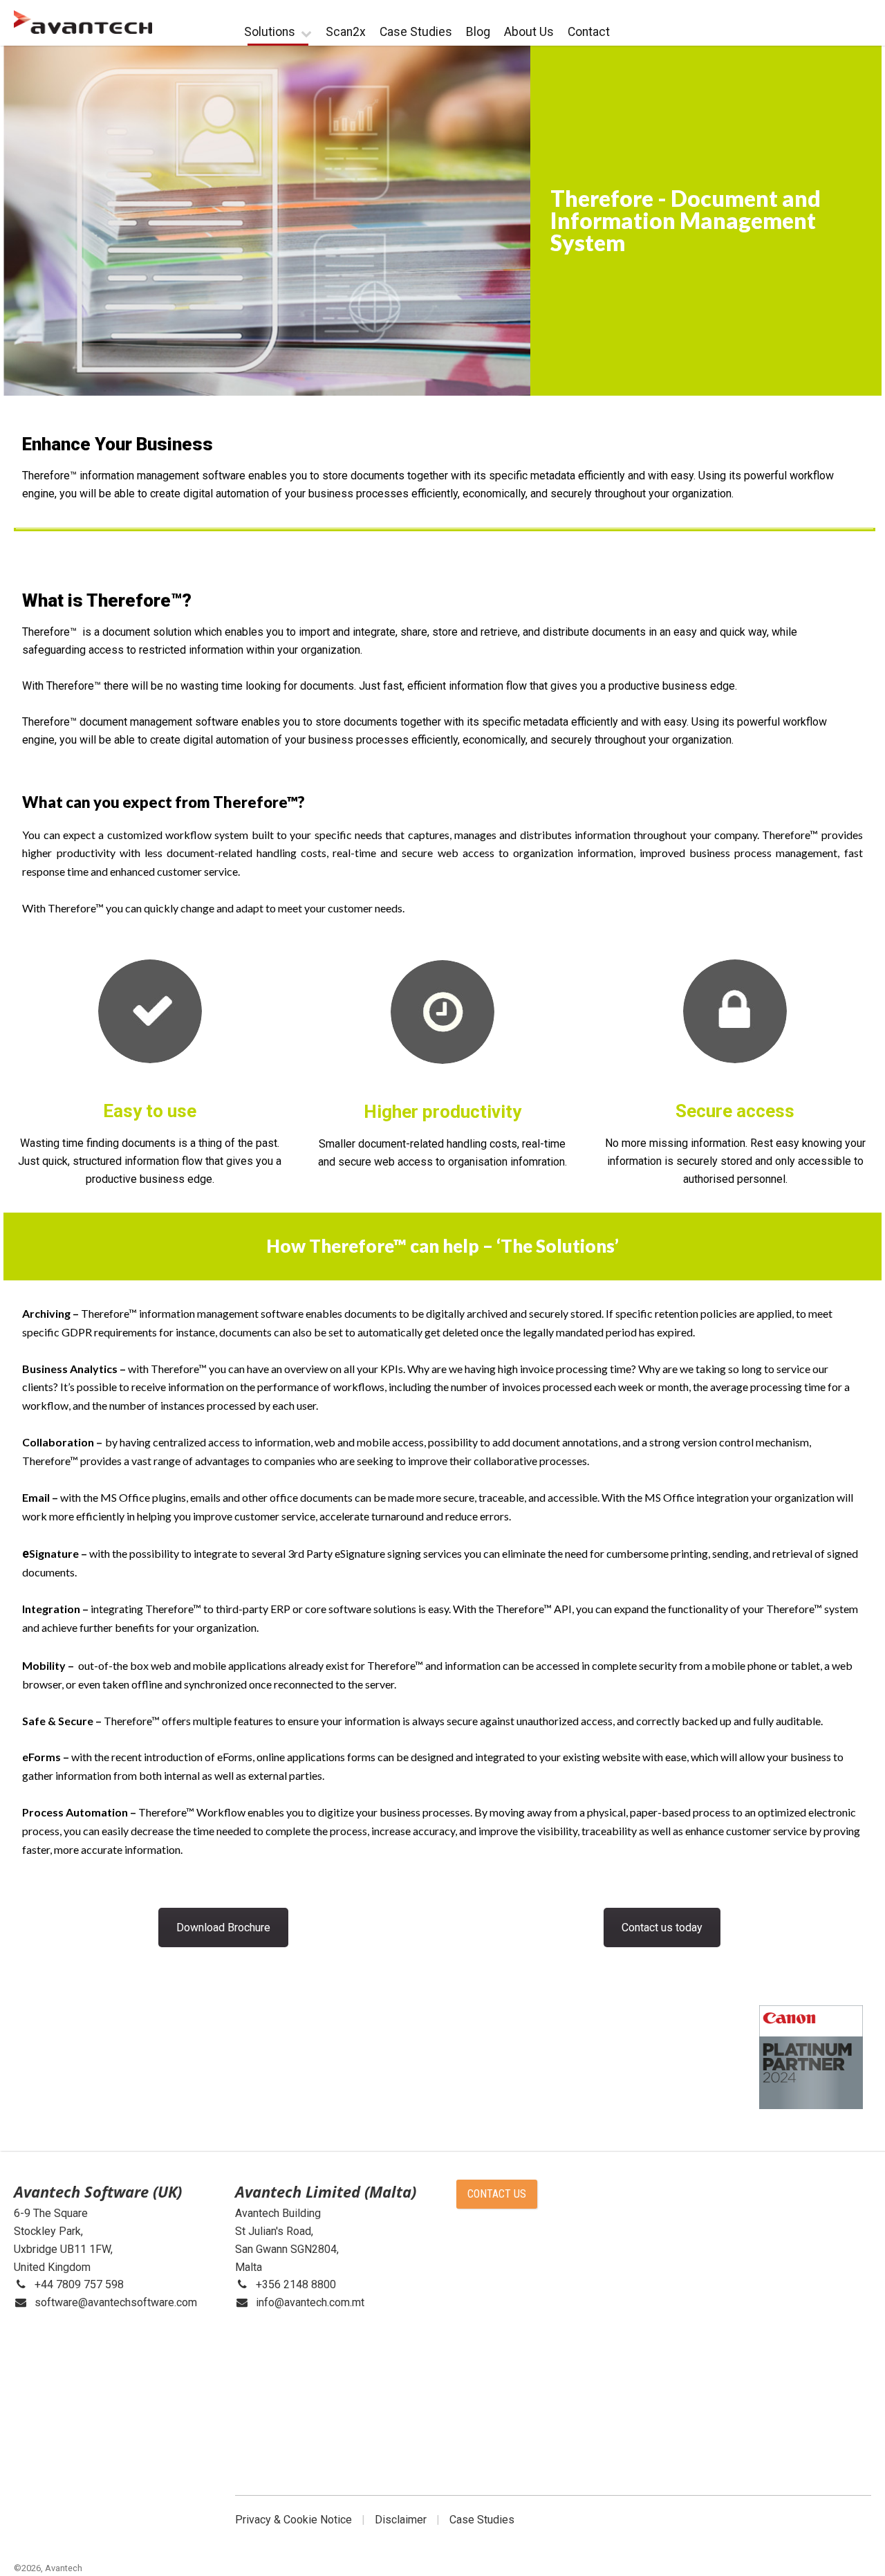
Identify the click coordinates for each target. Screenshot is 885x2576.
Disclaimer (401, 2520)
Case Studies (416, 32)
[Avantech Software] (83, 22)
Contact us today (662, 1928)
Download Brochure (223, 1928)
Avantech (64, 2568)
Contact (589, 32)
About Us (529, 32)
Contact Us (497, 2194)
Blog (478, 32)
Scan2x (346, 32)
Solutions (270, 32)
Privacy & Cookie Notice (294, 2520)
